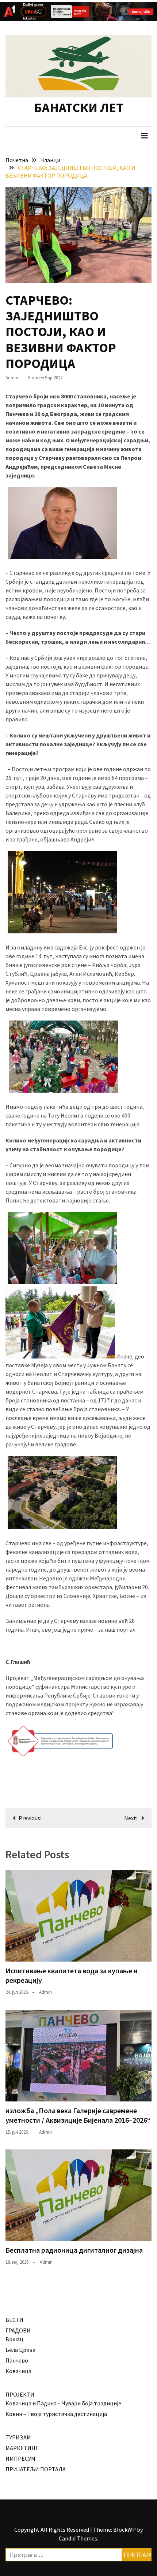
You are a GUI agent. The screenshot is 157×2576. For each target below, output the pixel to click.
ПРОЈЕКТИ (20, 2394)
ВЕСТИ (14, 2320)
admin (12, 378)
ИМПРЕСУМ (20, 2458)
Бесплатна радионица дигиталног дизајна (74, 2250)
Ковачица (18, 2371)
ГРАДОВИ (18, 2330)
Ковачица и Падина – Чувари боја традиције (63, 2403)
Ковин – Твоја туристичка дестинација (56, 2414)
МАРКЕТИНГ (22, 2448)
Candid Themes (78, 2538)
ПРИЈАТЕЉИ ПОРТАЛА (36, 2469)
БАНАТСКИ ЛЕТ (79, 107)
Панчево (17, 2360)
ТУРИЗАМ (18, 2437)
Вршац (14, 2339)
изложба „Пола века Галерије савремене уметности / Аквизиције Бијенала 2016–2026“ (78, 2115)
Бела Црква (20, 2350)
